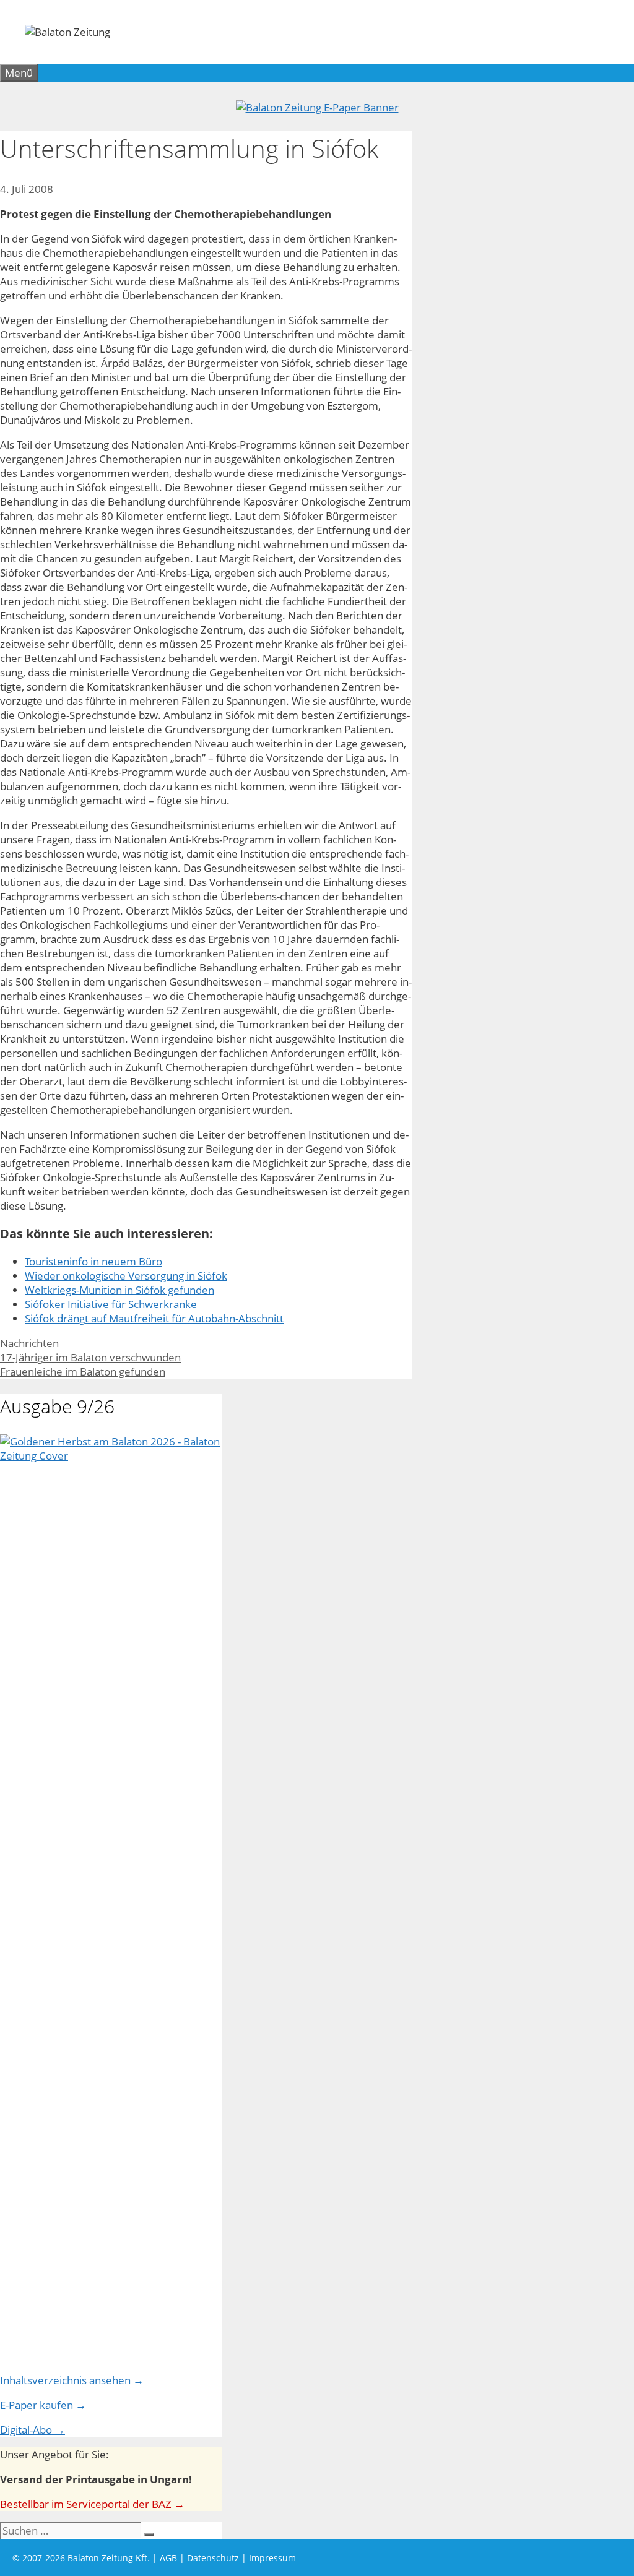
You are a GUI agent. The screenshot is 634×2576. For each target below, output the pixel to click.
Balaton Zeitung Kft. (109, 2558)
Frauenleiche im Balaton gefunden (83, 1372)
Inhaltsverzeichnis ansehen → (72, 2380)
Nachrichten (29, 1343)
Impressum (272, 2558)
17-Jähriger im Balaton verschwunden (90, 1357)
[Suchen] (149, 2535)
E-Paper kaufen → (43, 2405)
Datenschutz (213, 2558)
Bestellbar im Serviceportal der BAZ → (92, 2504)
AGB (168, 2558)
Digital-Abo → (33, 2430)
